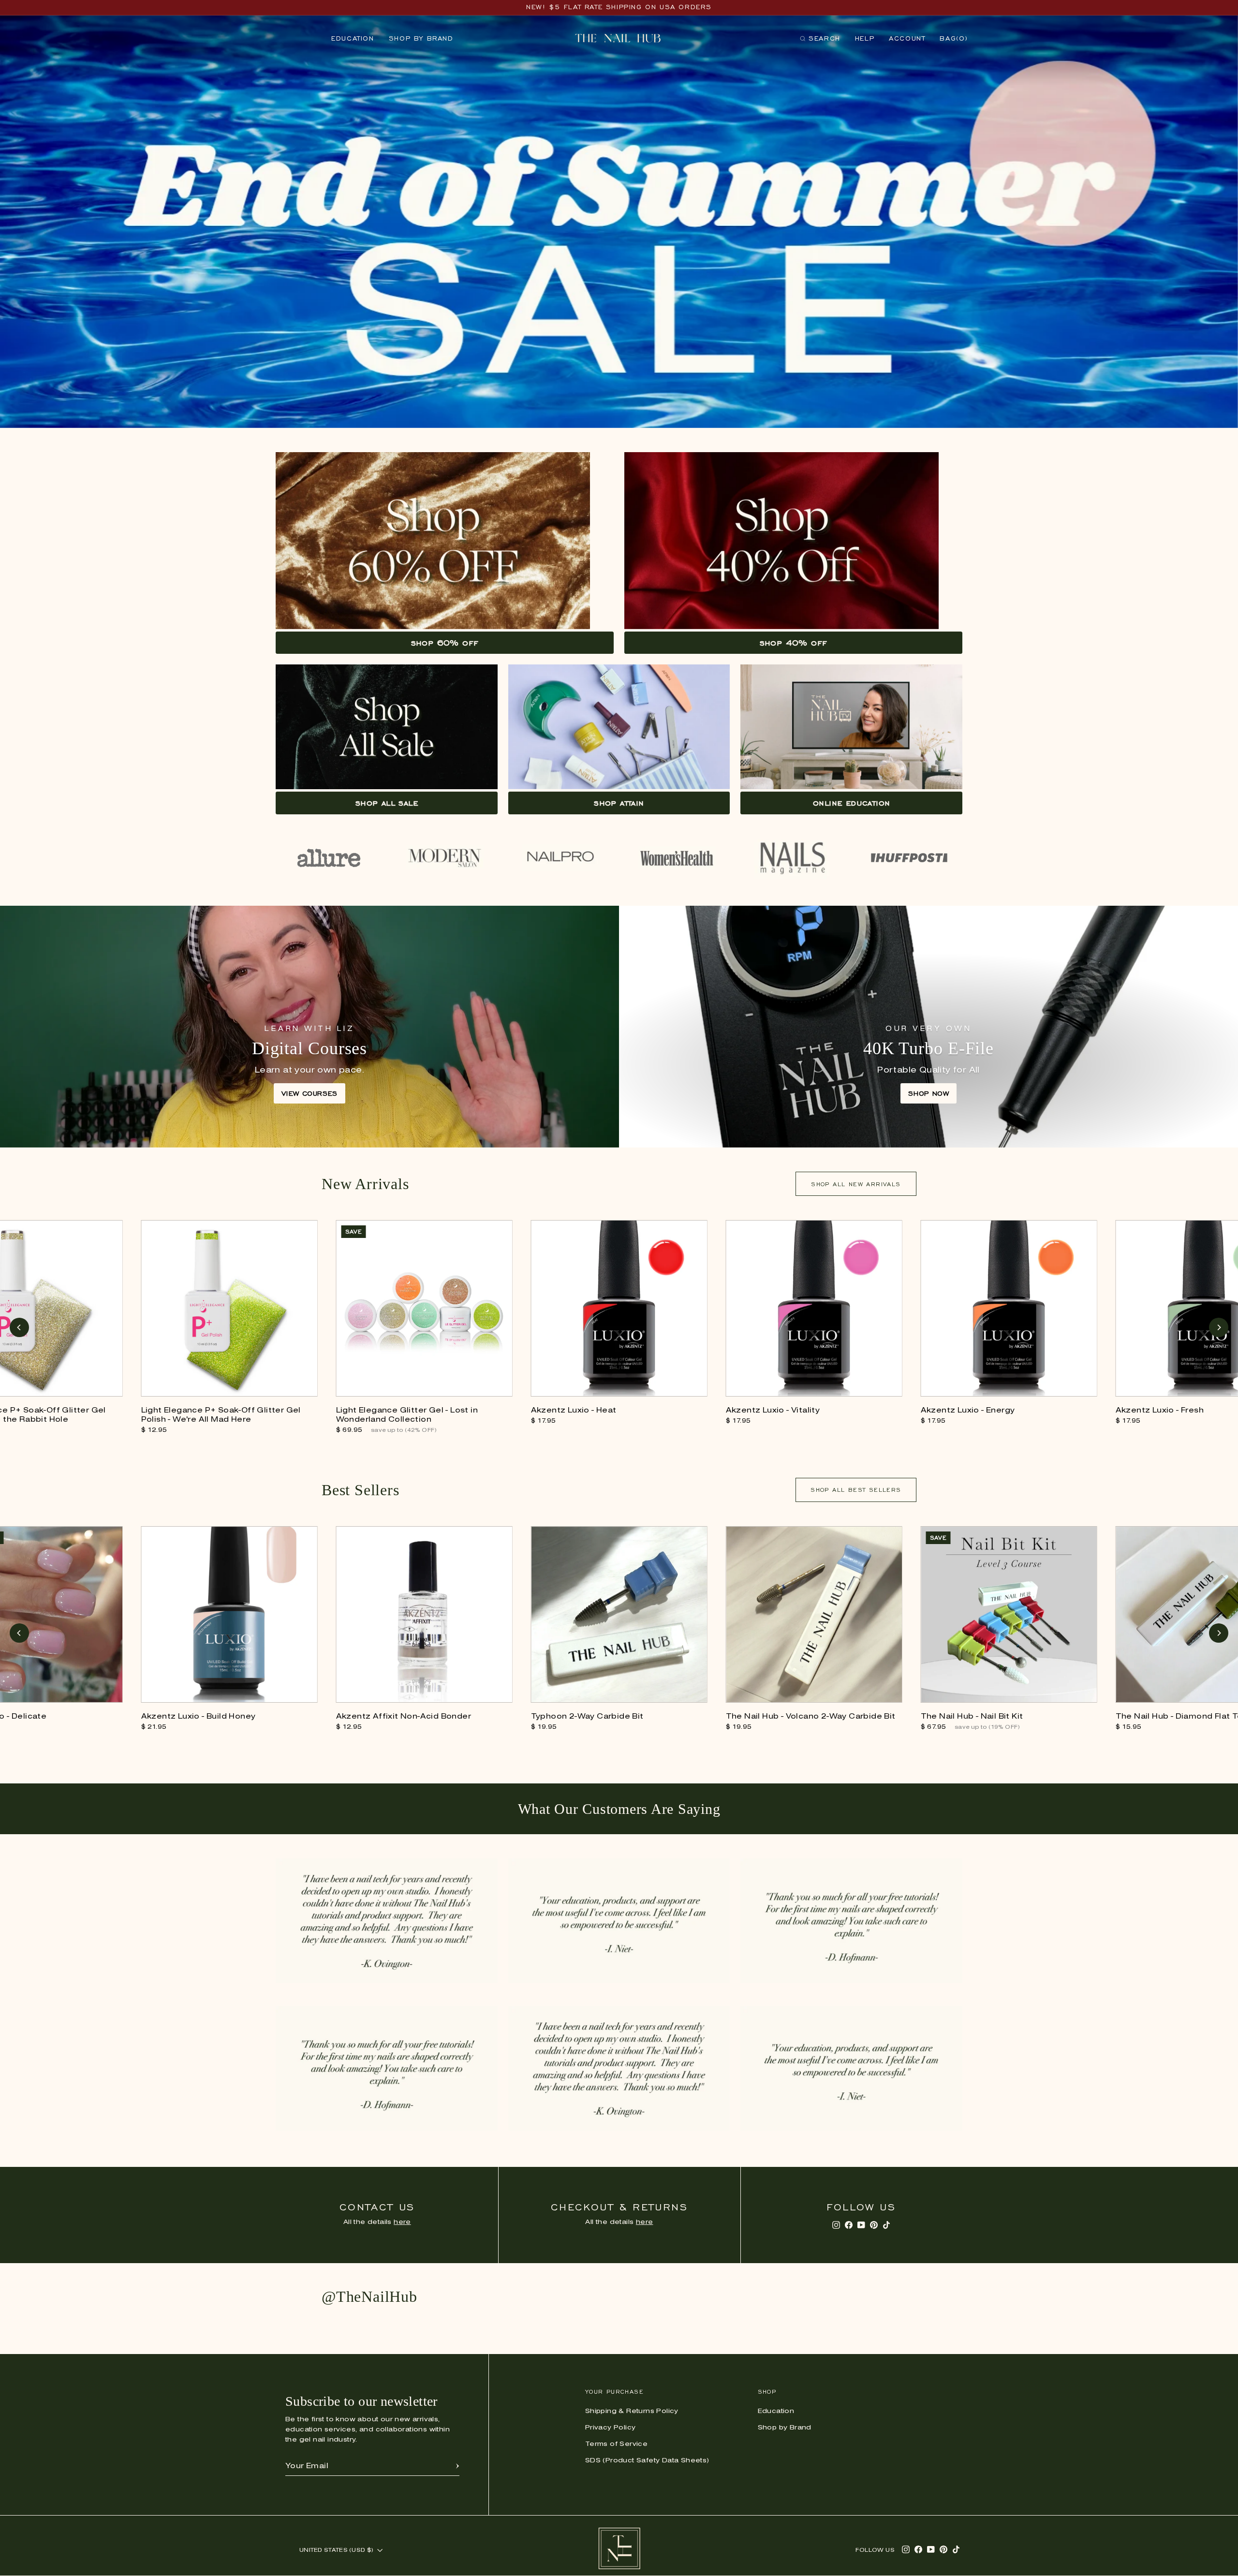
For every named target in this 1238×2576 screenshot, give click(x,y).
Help (865, 38)
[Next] (1219, 1327)
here (402, 2222)
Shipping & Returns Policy (632, 2411)
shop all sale (387, 803)
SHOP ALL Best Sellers (856, 1490)
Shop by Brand (421, 38)
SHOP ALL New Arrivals (856, 1184)
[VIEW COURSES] (309, 1027)
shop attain (619, 803)
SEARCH (820, 40)
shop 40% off (794, 643)
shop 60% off (445, 643)
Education (353, 38)
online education (851, 803)
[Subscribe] (457, 2466)
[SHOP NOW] (928, 1027)
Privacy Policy (611, 2428)
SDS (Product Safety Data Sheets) (647, 2461)
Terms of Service (616, 2444)
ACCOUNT (907, 38)
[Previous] (19, 1327)
